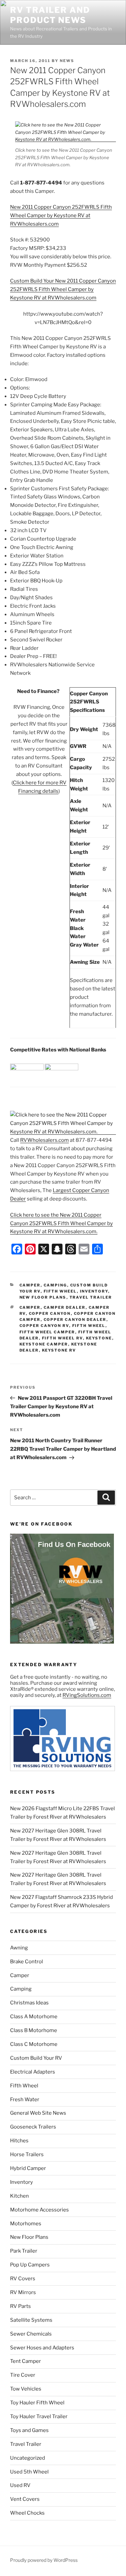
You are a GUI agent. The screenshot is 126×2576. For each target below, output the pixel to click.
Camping (55, 1285)
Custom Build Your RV (36, 2058)
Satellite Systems (31, 2320)
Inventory (94, 1291)
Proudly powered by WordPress (44, 2560)
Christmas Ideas (29, 2003)
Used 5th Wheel (29, 2472)
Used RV (20, 2485)
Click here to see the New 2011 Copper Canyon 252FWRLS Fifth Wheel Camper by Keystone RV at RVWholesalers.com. (61, 1223)
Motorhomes (26, 2224)
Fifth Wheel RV (62, 1338)
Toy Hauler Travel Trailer (39, 2416)
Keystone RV (59, 1350)
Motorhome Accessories (39, 2210)
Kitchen (19, 2196)
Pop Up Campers (30, 2265)
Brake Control (27, 1962)
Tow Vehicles (26, 2389)
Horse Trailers (27, 2154)
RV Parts (20, 2306)
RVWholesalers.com (45, 1140)
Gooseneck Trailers (33, 2127)
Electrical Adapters (33, 2072)
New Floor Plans (43, 1297)
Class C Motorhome (34, 2044)
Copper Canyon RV (44, 1326)
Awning (19, 1948)
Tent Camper (26, 2361)
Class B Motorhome (34, 2030)
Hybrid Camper (28, 2168)
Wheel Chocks (27, 2513)
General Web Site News (38, 2113)
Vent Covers (25, 2499)
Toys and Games (29, 2430)
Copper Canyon (50, 1313)
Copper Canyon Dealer (75, 1320)
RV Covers (23, 2279)
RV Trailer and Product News (50, 15)
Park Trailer (24, 2251)
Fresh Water (25, 2100)
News (67, 61)
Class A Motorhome (34, 2017)
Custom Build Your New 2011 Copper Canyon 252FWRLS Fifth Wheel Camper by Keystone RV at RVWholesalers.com (63, 289)
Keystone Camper (44, 1344)
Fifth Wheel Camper (47, 1332)
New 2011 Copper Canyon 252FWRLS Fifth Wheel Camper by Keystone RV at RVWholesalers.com (61, 215)
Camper (30, 1285)
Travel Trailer (91, 1297)
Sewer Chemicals (31, 2334)
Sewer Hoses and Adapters (42, 2348)
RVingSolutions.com (87, 1695)
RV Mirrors (23, 2292)
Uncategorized (28, 2458)
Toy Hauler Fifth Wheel (37, 2403)
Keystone (99, 1338)
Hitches (19, 2141)
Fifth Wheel (60, 1291)
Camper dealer (65, 1307)
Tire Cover (23, 2375)
